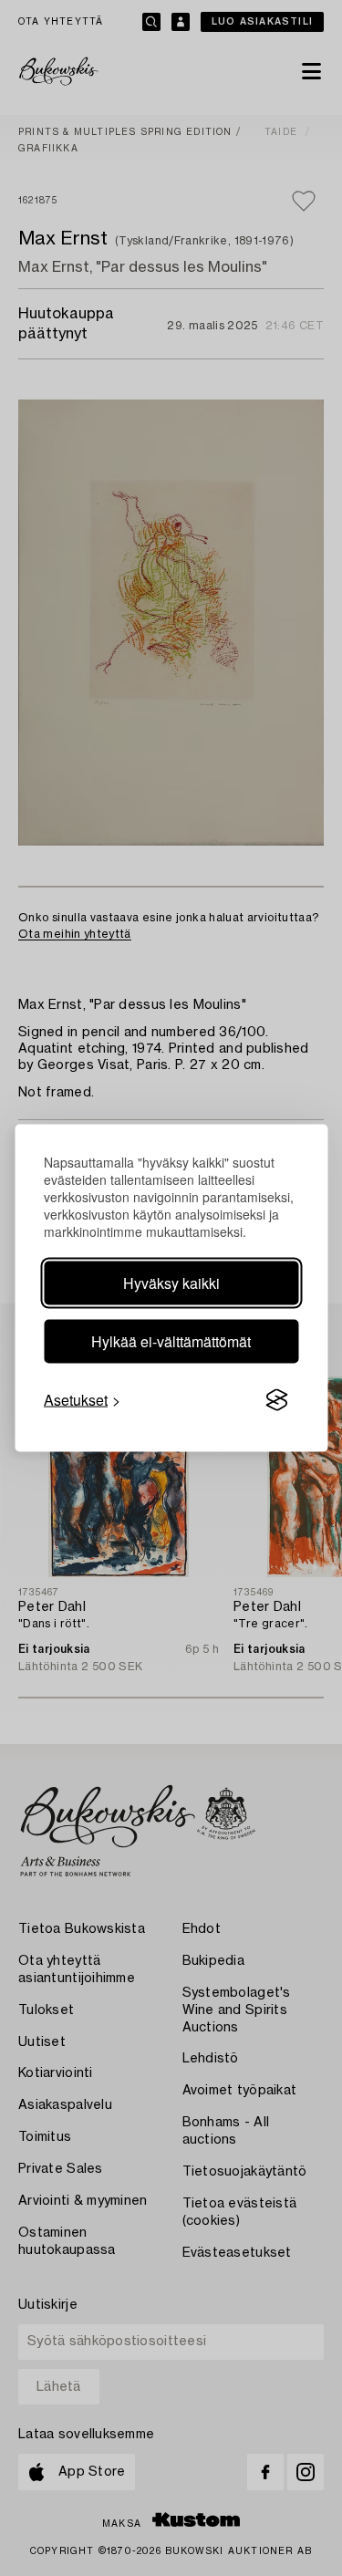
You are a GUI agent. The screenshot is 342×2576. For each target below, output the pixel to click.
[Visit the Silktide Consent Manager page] (276, 1400)
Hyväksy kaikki (171, 1283)
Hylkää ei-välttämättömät (171, 1341)
